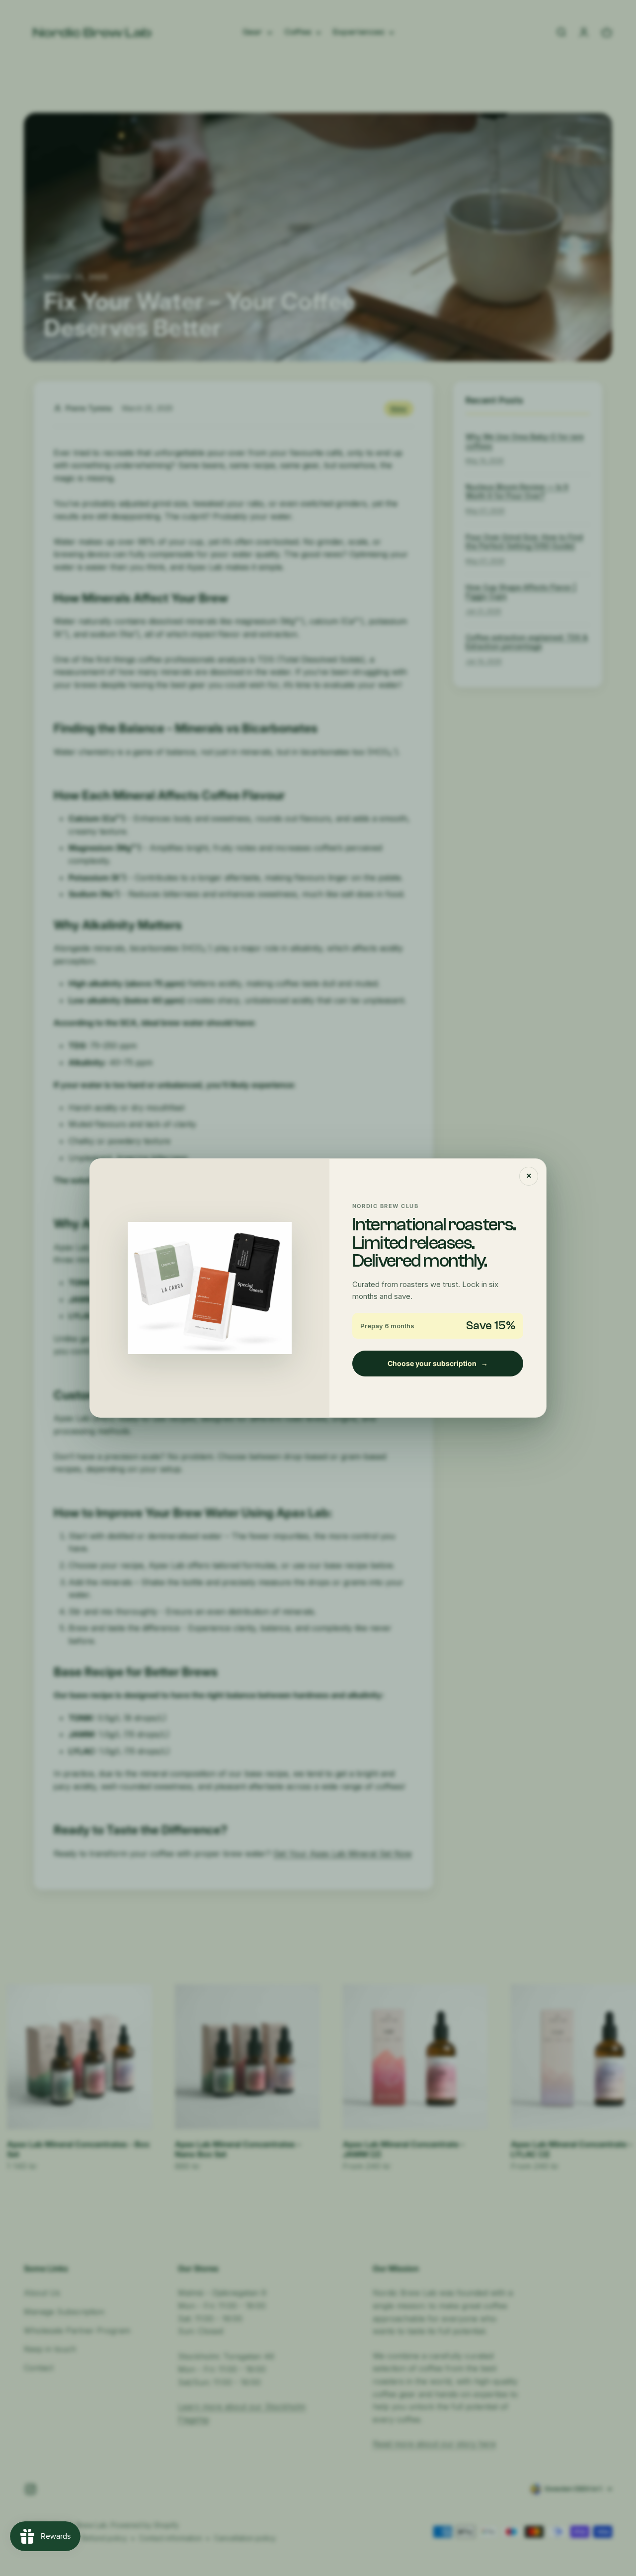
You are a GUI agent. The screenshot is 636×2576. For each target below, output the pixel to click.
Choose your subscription (438, 1363)
